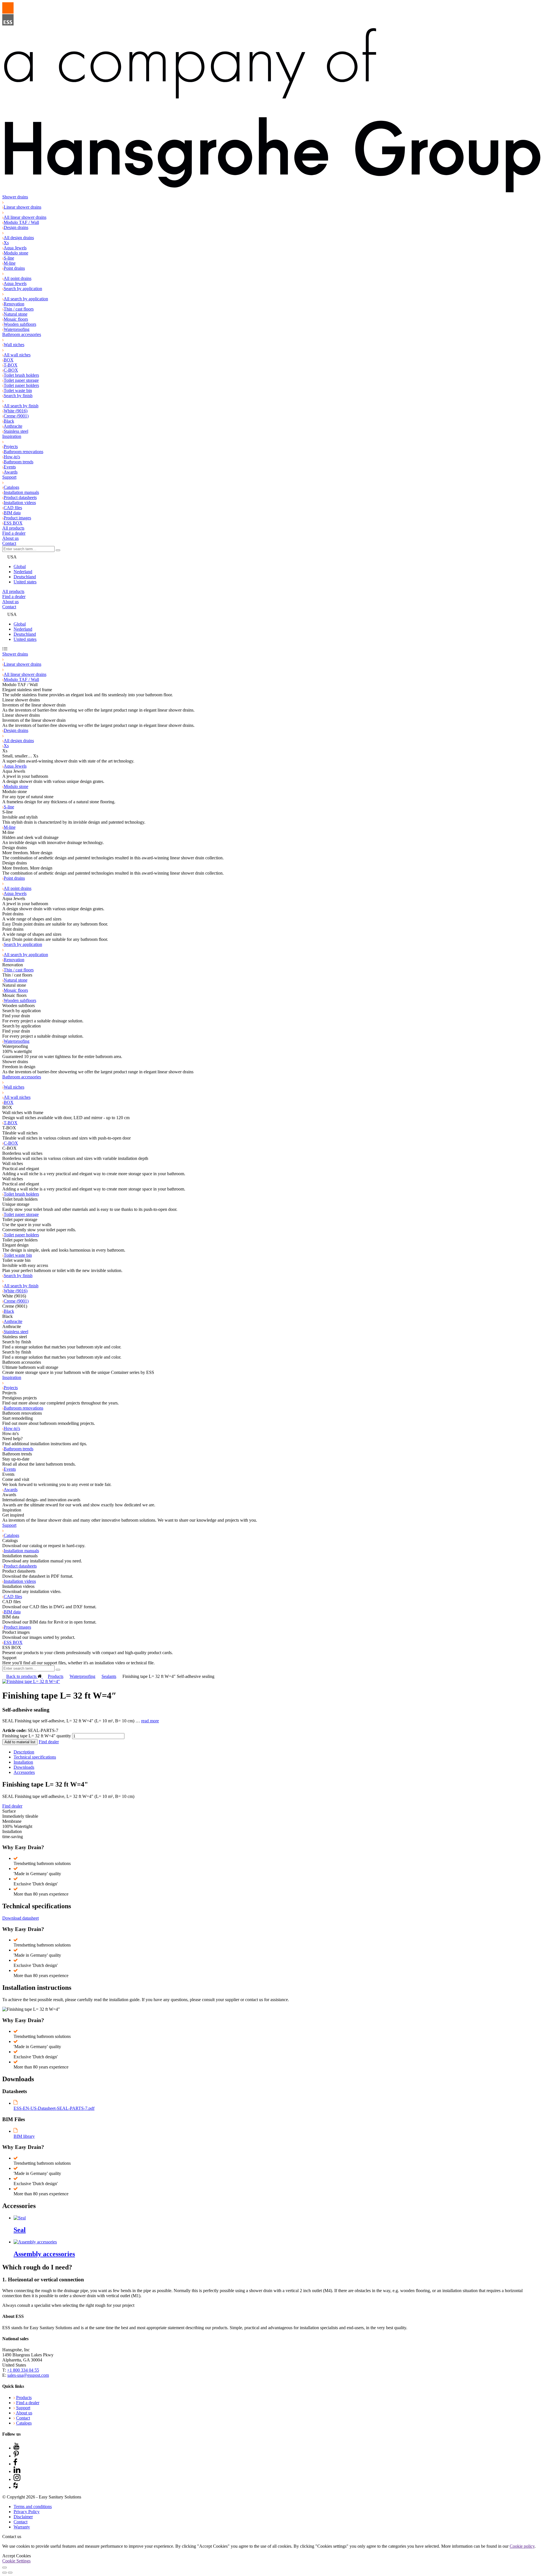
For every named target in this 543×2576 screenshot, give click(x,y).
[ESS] (271, 98)
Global (20, 567)
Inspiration (12, 436)
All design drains (19, 238)
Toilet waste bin (18, 390)
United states (25, 582)
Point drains (14, 268)
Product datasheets (20, 497)
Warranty (22, 2527)
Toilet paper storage (21, 380)
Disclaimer (23, 2517)
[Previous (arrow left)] (5, 2573)
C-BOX (11, 370)
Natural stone (16, 314)
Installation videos (20, 503)
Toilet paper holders (21, 385)
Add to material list (20, 1742)
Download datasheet (21, 1918)
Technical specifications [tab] (35, 1757)
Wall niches (14, 345)
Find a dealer (14, 533)
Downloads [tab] (24, 1767)
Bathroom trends (19, 462)
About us (10, 538)
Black (9, 421)
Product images (17, 518)
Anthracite (13, 426)
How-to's (12, 457)
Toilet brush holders (21, 375)
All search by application (26, 299)
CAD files (13, 508)
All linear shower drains (25, 217)
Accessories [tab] (24, 1772)
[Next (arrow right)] (10, 2573)
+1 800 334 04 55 (23, 2370)
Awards (11, 472)
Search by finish (18, 396)
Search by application (23, 289)
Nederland (23, 572)
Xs (6, 243)
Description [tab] (24, 1752)
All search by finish (21, 406)
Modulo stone (16, 253)
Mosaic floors (16, 319)
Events (10, 467)
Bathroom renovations (23, 452)
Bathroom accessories (22, 334)
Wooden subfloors (20, 324)
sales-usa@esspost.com (28, 2375)
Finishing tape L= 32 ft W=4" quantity (37, 1736)
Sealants (109, 1676)
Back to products (22, 1676)
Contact (9, 543)
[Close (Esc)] (5, 2568)
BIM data (12, 513)
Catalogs (11, 487)
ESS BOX (13, 523)
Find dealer (49, 1742)
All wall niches (17, 355)
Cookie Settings (16, 2561)
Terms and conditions (33, 2507)
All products (13, 528)
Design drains (16, 227)
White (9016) (16, 411)
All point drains (18, 278)
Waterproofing (17, 329)
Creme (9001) (16, 416)
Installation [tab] (23, 1762)
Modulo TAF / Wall (21, 222)
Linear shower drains (22, 207)
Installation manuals (21, 492)
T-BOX (11, 365)
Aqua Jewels (15, 248)
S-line (9, 258)
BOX (9, 360)
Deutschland (25, 577)
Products (56, 1676)
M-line (10, 263)
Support (9, 477)
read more (150, 1721)
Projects (11, 447)
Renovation (14, 304)
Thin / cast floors (19, 309)
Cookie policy (522, 2546)
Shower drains (15, 197)
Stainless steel (16, 431)
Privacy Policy (27, 2512)
